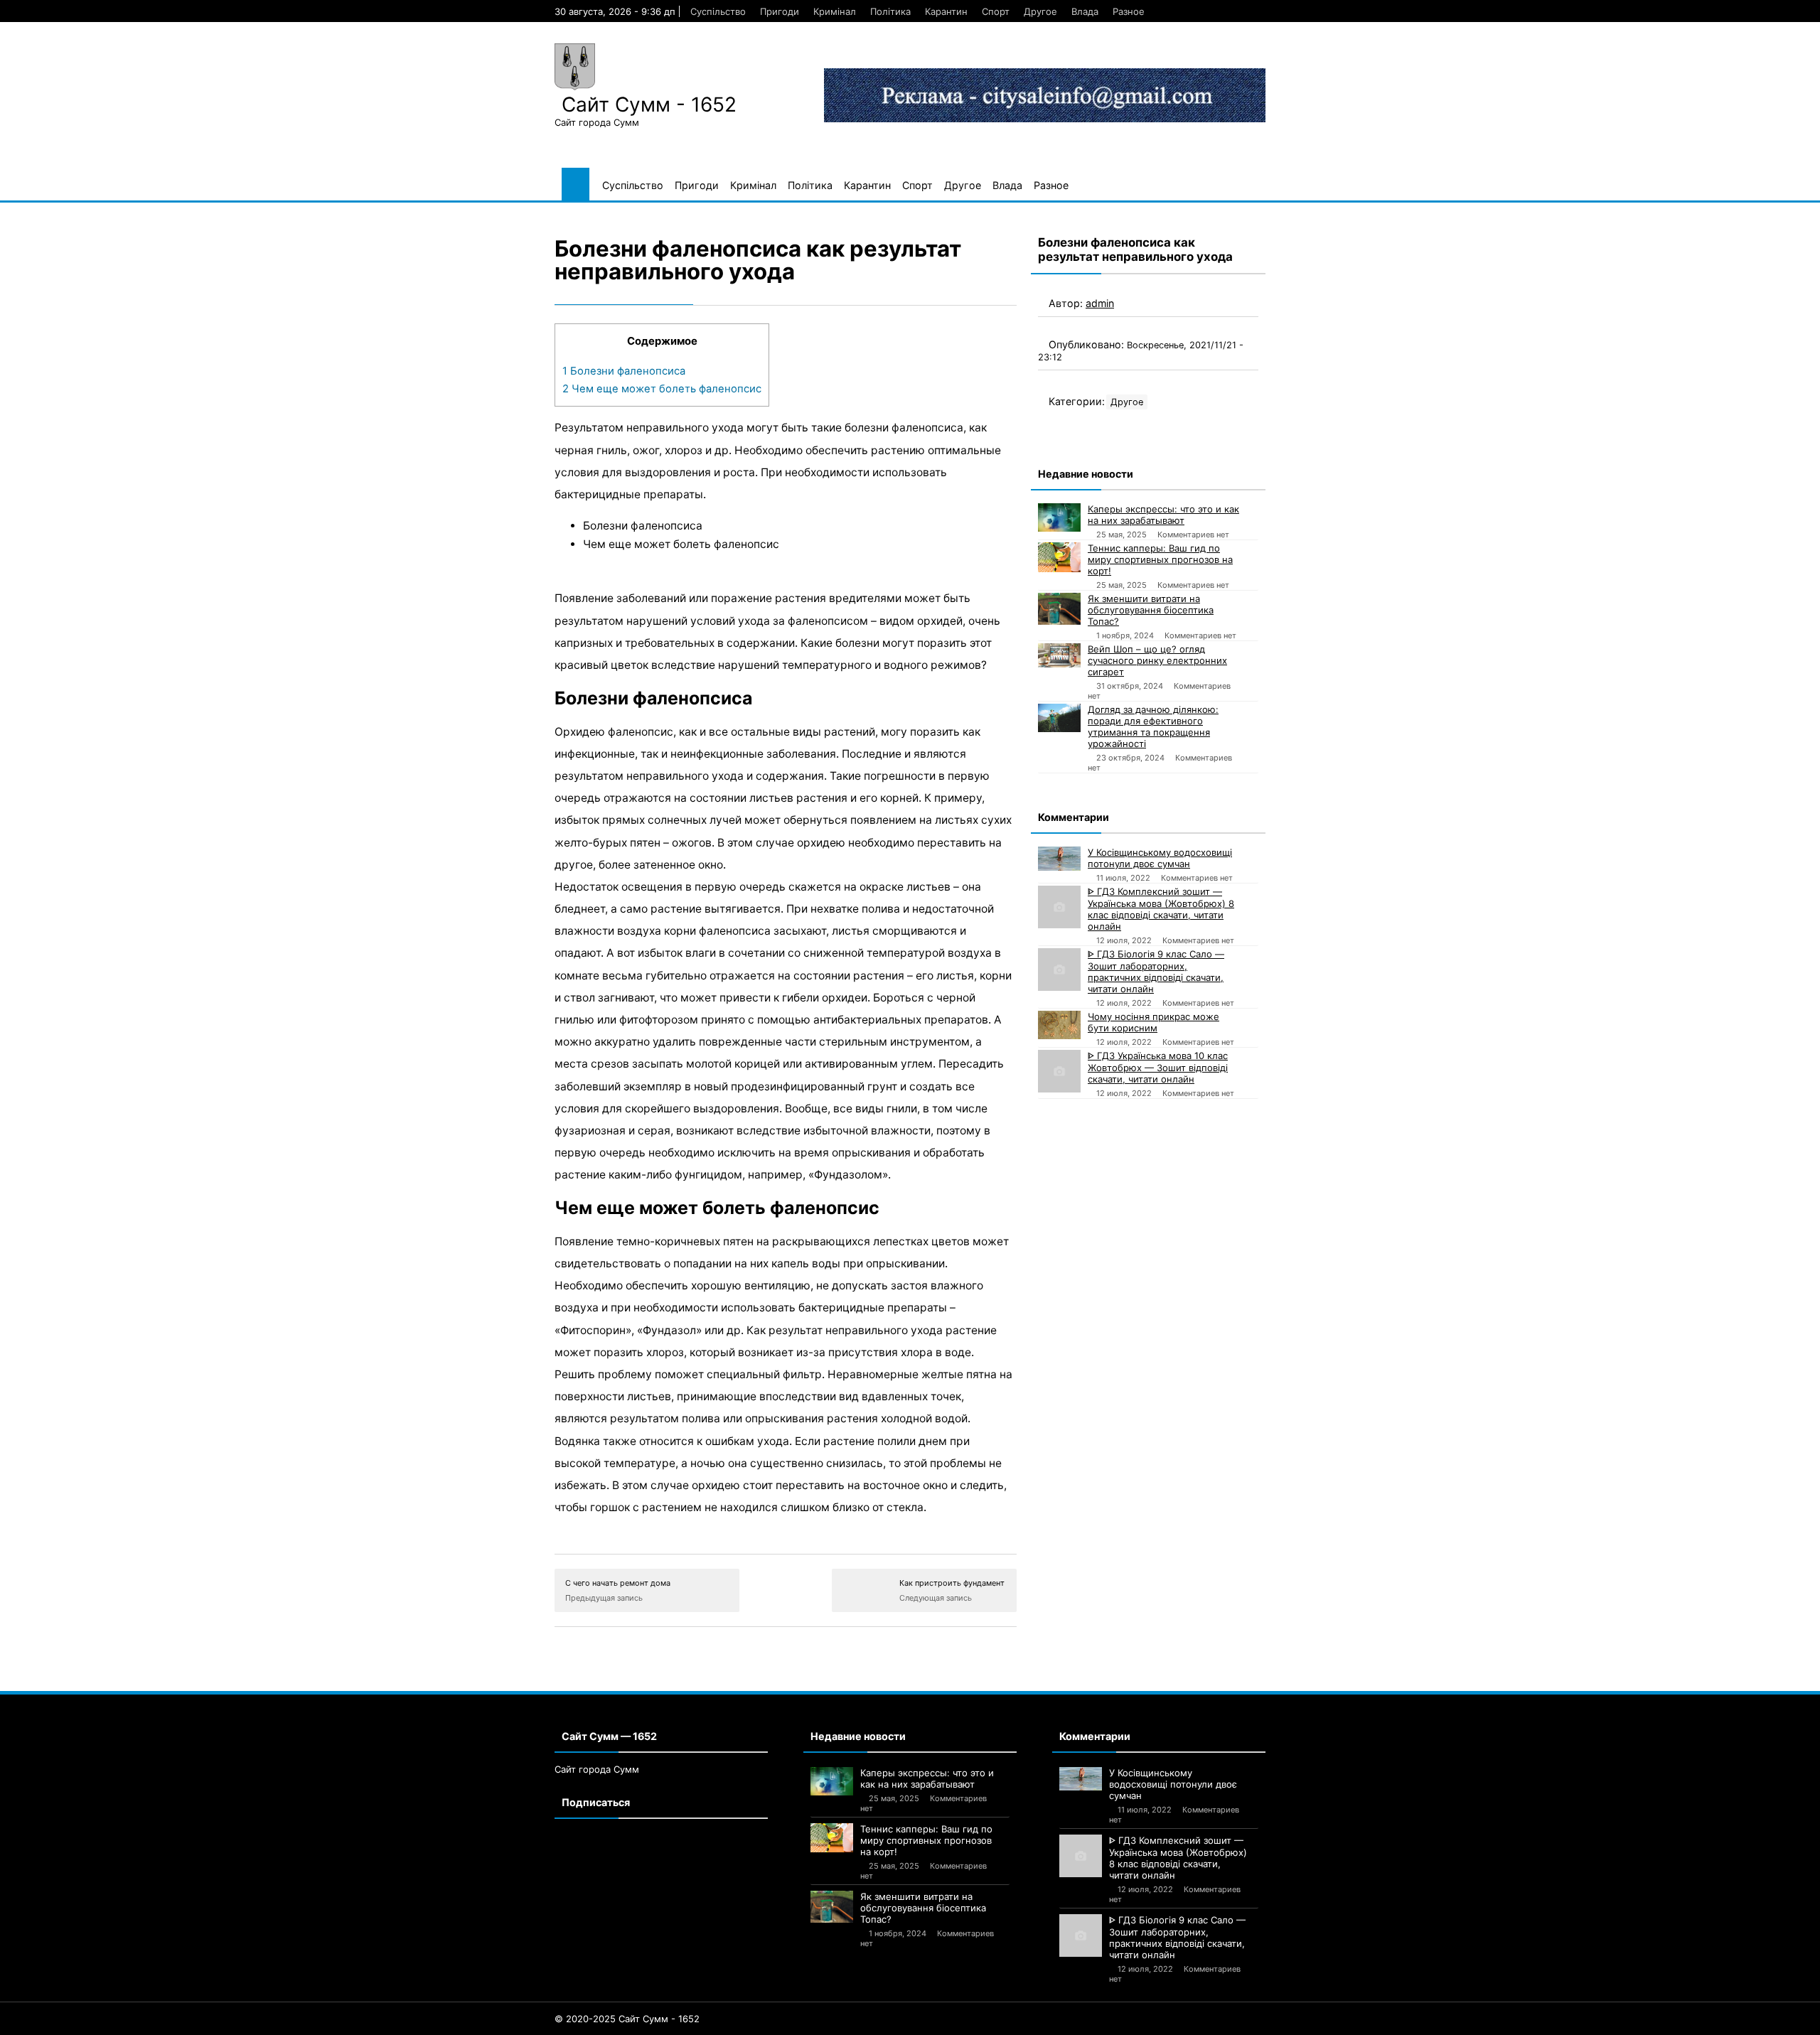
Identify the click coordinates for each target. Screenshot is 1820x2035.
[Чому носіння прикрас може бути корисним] (1059, 1025)
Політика (890, 11)
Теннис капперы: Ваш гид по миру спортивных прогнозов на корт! (1160, 559)
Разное (1129, 11)
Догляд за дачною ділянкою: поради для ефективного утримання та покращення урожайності (1153, 726)
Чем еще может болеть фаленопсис (662, 389)
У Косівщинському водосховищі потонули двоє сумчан (1160, 858)
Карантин (946, 11)
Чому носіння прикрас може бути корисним (1153, 1022)
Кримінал (835, 11)
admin (1100, 303)
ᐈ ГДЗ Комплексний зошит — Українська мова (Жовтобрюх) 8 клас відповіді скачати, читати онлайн (1161, 909)
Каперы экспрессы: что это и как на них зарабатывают (1163, 515)
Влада (1085, 11)
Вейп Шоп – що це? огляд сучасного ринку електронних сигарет (1157, 660)
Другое (1040, 11)
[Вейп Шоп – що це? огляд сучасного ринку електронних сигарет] (1059, 655)
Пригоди (780, 11)
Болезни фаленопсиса (624, 371)
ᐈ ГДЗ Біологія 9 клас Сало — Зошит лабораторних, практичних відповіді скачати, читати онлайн (1156, 971)
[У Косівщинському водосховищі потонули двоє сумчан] (1059, 859)
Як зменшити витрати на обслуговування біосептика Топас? (1151, 610)
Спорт (996, 11)
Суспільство (718, 11)
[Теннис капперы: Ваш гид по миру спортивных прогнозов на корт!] (1059, 557)
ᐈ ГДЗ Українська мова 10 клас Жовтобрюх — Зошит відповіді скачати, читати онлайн (1158, 1067)
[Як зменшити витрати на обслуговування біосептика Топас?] (1059, 609)
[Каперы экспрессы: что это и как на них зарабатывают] (1059, 517)
